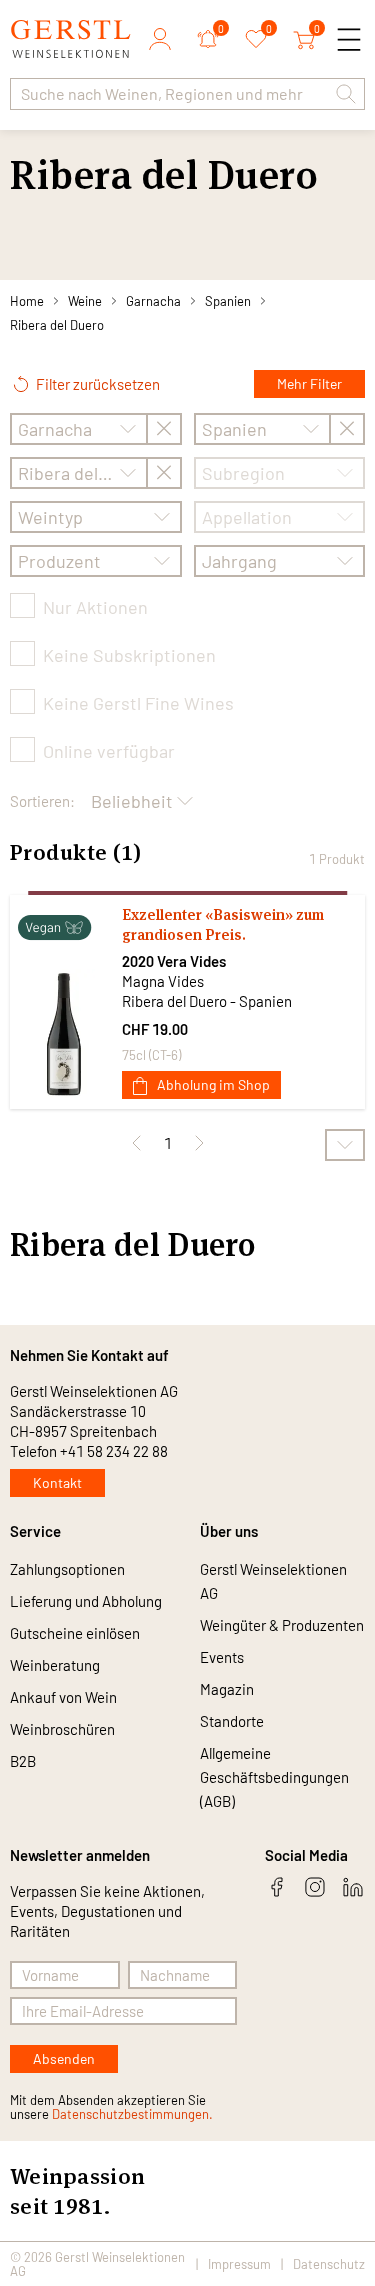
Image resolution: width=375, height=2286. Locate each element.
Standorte (232, 1721)
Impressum (239, 2264)
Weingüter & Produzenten (282, 1625)
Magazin (227, 1689)
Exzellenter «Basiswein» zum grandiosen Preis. (223, 924)
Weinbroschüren (62, 1729)
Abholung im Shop (213, 1084)
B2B (23, 1761)
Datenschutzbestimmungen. (132, 2114)
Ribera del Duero (57, 325)
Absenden (64, 2058)
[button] (346, 94)
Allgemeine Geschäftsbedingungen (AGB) (274, 1777)
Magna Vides (163, 981)
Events (222, 1657)
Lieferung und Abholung (86, 1601)
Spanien (228, 301)
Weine (85, 301)
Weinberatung (55, 1665)
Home (27, 301)
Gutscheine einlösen (75, 1633)
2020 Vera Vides (174, 961)
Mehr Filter (309, 383)
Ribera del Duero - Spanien (207, 1001)
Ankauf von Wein (63, 1697)
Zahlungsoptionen (67, 1569)
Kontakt (57, 1482)
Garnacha (153, 301)
